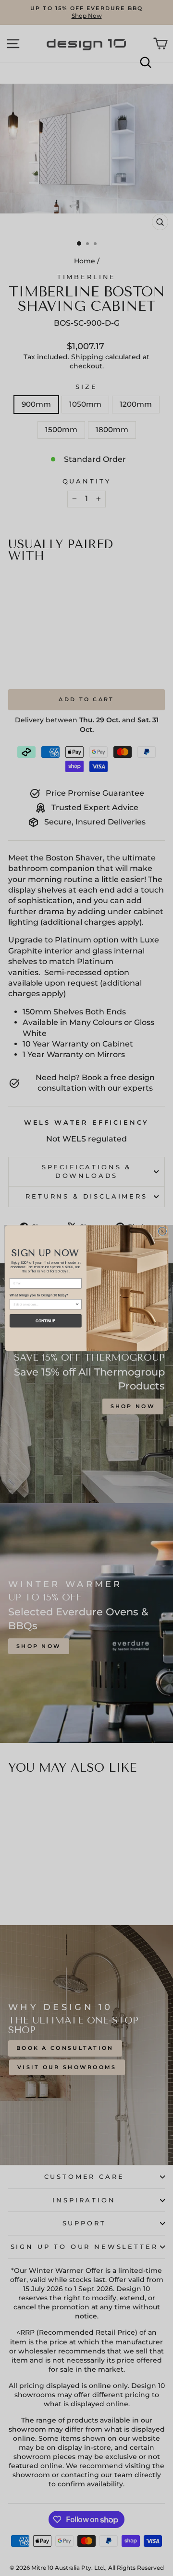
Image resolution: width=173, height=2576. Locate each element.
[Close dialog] (162, 1231)
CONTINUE (45, 1320)
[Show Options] (77, 1304)
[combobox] (44, 1304)
